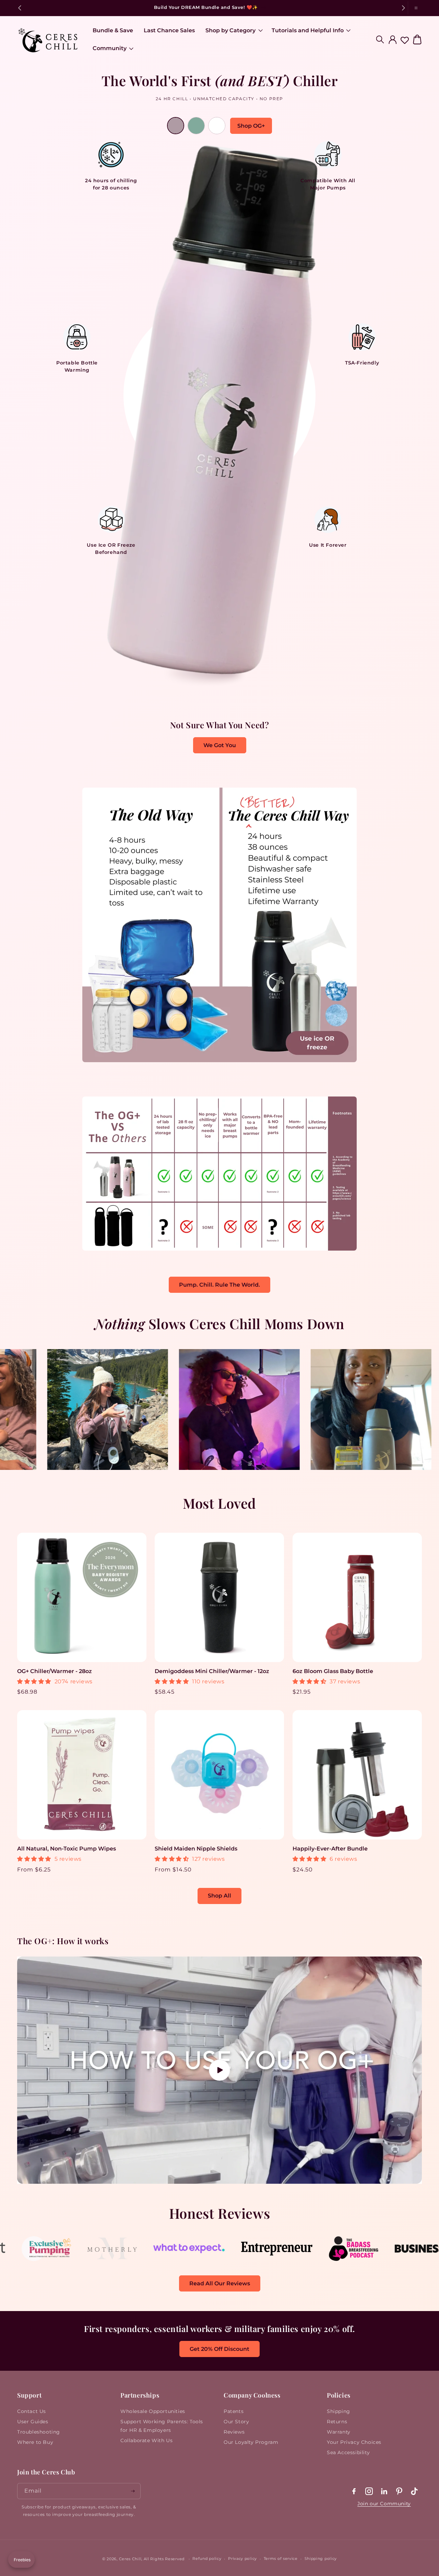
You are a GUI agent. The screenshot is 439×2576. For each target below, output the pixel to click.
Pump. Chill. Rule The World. (219, 1285)
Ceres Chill (130, 2559)
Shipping (339, 2411)
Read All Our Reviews (220, 2283)
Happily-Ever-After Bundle (330, 1849)
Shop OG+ (251, 126)
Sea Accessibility (348, 2452)
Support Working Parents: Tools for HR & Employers (162, 2426)
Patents (234, 2411)
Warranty (339, 2432)
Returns (337, 2422)
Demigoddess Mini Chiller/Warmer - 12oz (212, 1671)
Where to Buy (35, 2442)
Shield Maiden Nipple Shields (196, 1849)
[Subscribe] (133, 2491)
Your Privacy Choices (354, 2442)
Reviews (234, 2432)
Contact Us (32, 2411)
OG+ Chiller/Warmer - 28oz (55, 1671)
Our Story (236, 2422)
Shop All (219, 1896)
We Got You (220, 745)
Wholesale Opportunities (153, 2411)
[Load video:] (219, 2070)
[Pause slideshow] (415, 8)
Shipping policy (321, 2558)
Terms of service (281, 2558)
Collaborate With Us (146, 2440)
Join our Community (384, 2504)
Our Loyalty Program (251, 2442)
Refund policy (207, 2558)
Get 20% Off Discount (219, 2349)
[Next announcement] (403, 8)
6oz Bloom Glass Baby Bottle (333, 1671)
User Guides (33, 2422)
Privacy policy (242, 2558)
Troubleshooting (39, 2432)
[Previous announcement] (20, 8)
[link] (55, 2258)
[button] (233, 31)
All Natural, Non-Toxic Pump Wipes (67, 1849)
